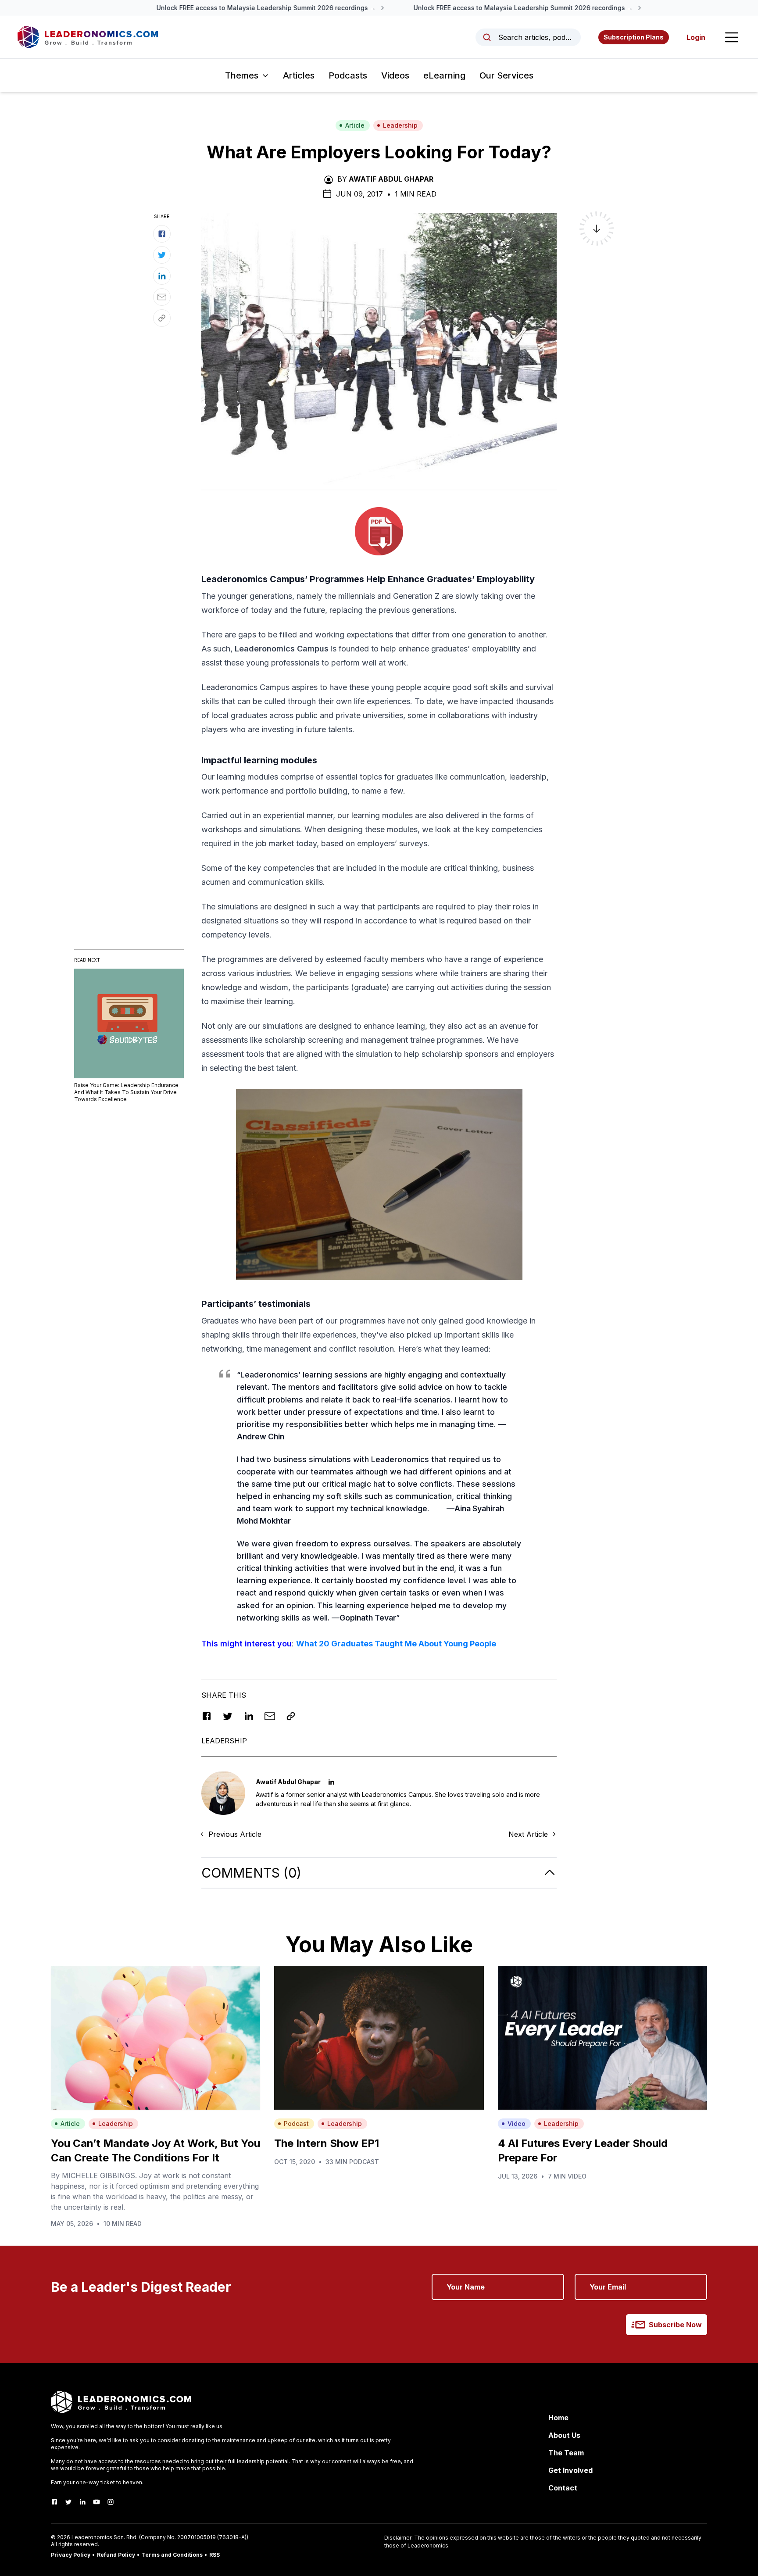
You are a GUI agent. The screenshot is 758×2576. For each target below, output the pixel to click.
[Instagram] (111, 2502)
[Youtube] (97, 2502)
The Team (566, 2453)
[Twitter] (68, 2502)
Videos (395, 75)
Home (558, 2418)
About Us (564, 2435)
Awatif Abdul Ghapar (391, 179)
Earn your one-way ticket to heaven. (97, 2482)
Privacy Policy (71, 2555)
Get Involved (570, 2470)
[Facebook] (54, 2502)
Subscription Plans (634, 37)
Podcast (296, 2123)
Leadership (400, 125)
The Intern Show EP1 (327, 2143)
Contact (563, 2488)
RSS (215, 2555)
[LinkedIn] (82, 2502)
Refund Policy (116, 2555)
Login (696, 37)
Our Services (506, 75)
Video (517, 2123)
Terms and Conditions (172, 2555)
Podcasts (348, 75)
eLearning (444, 75)
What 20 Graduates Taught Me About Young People (396, 1644)
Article (355, 125)
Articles (299, 75)
